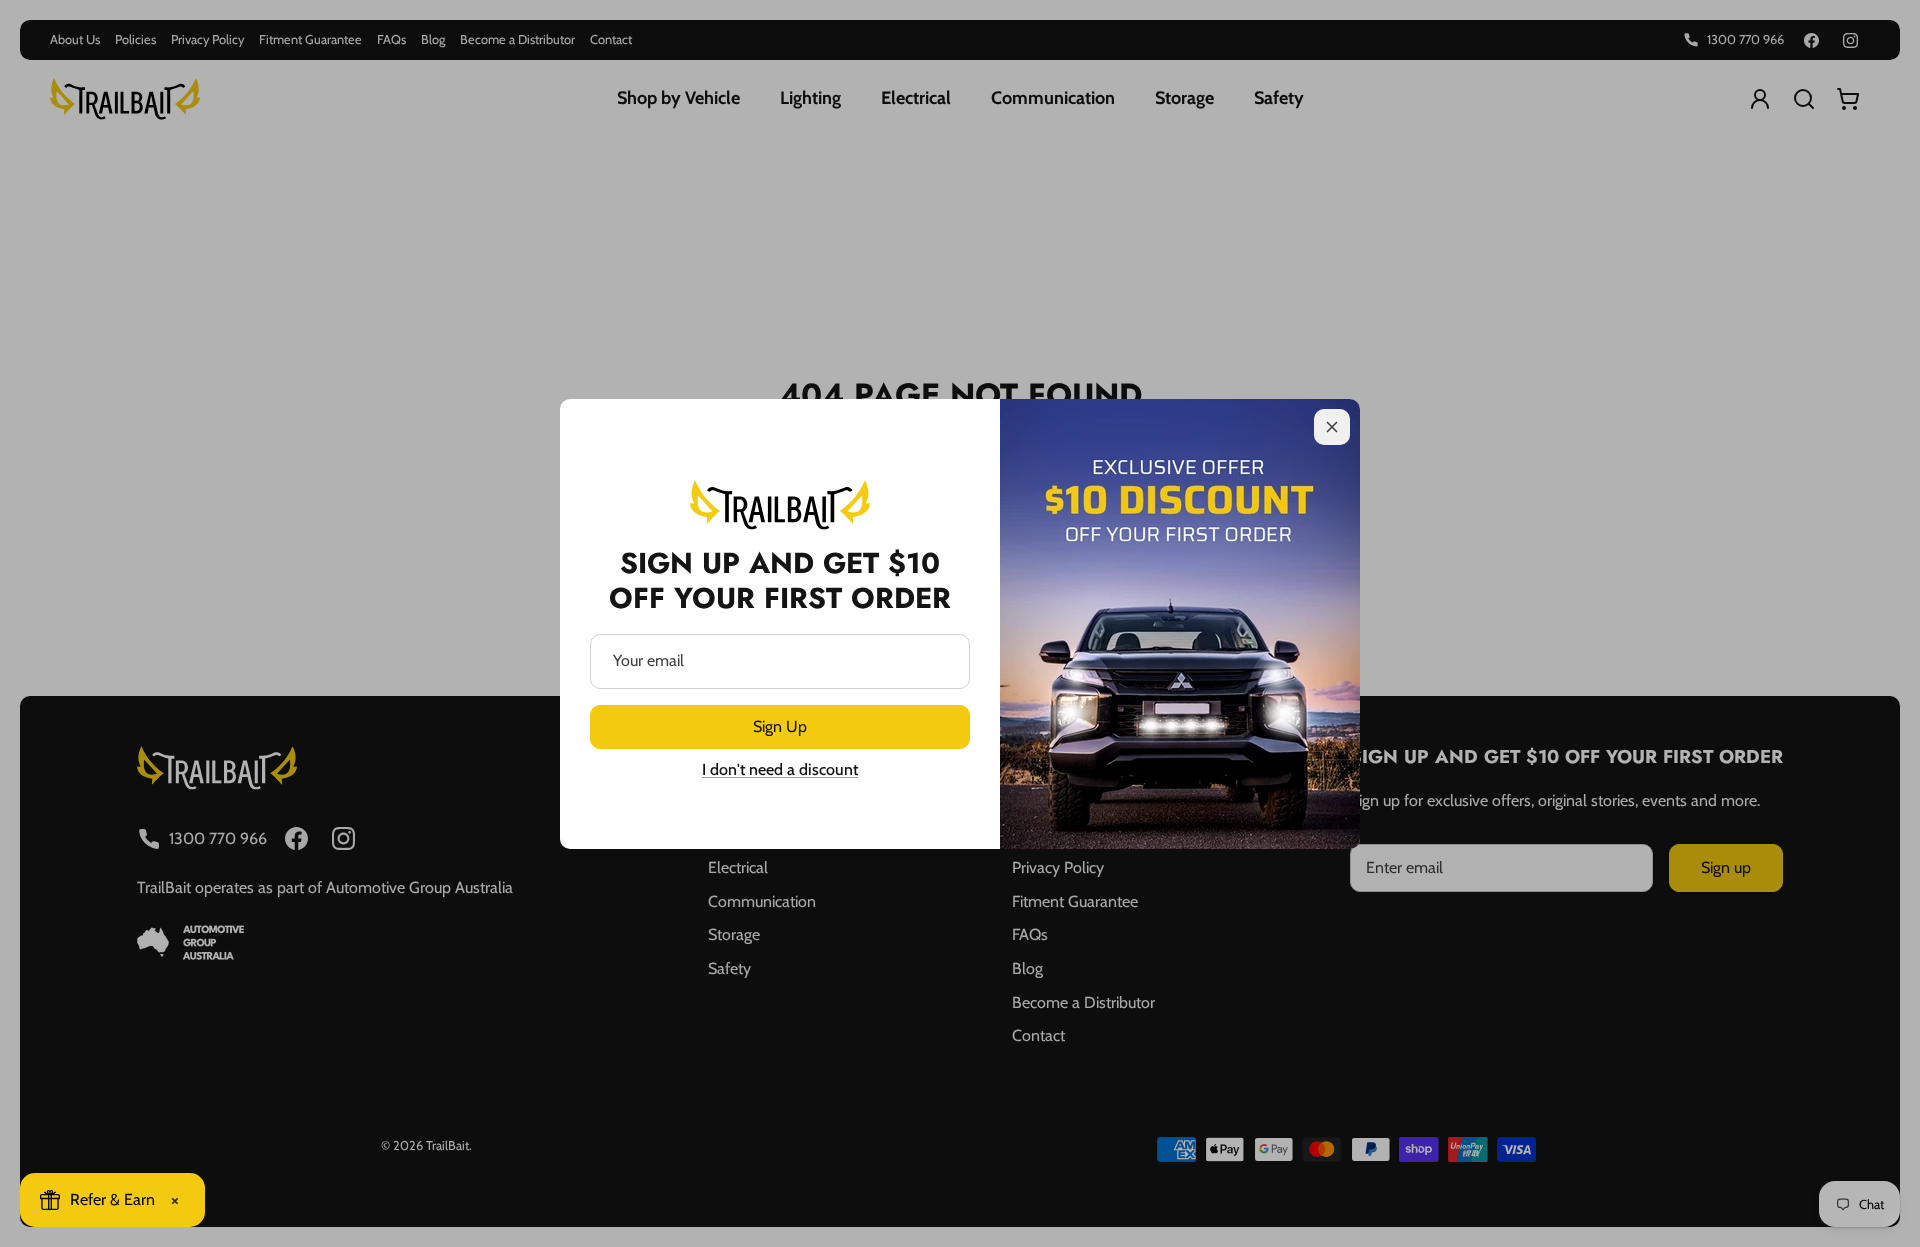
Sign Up (780, 726)
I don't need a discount (780, 769)
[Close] (1332, 427)
